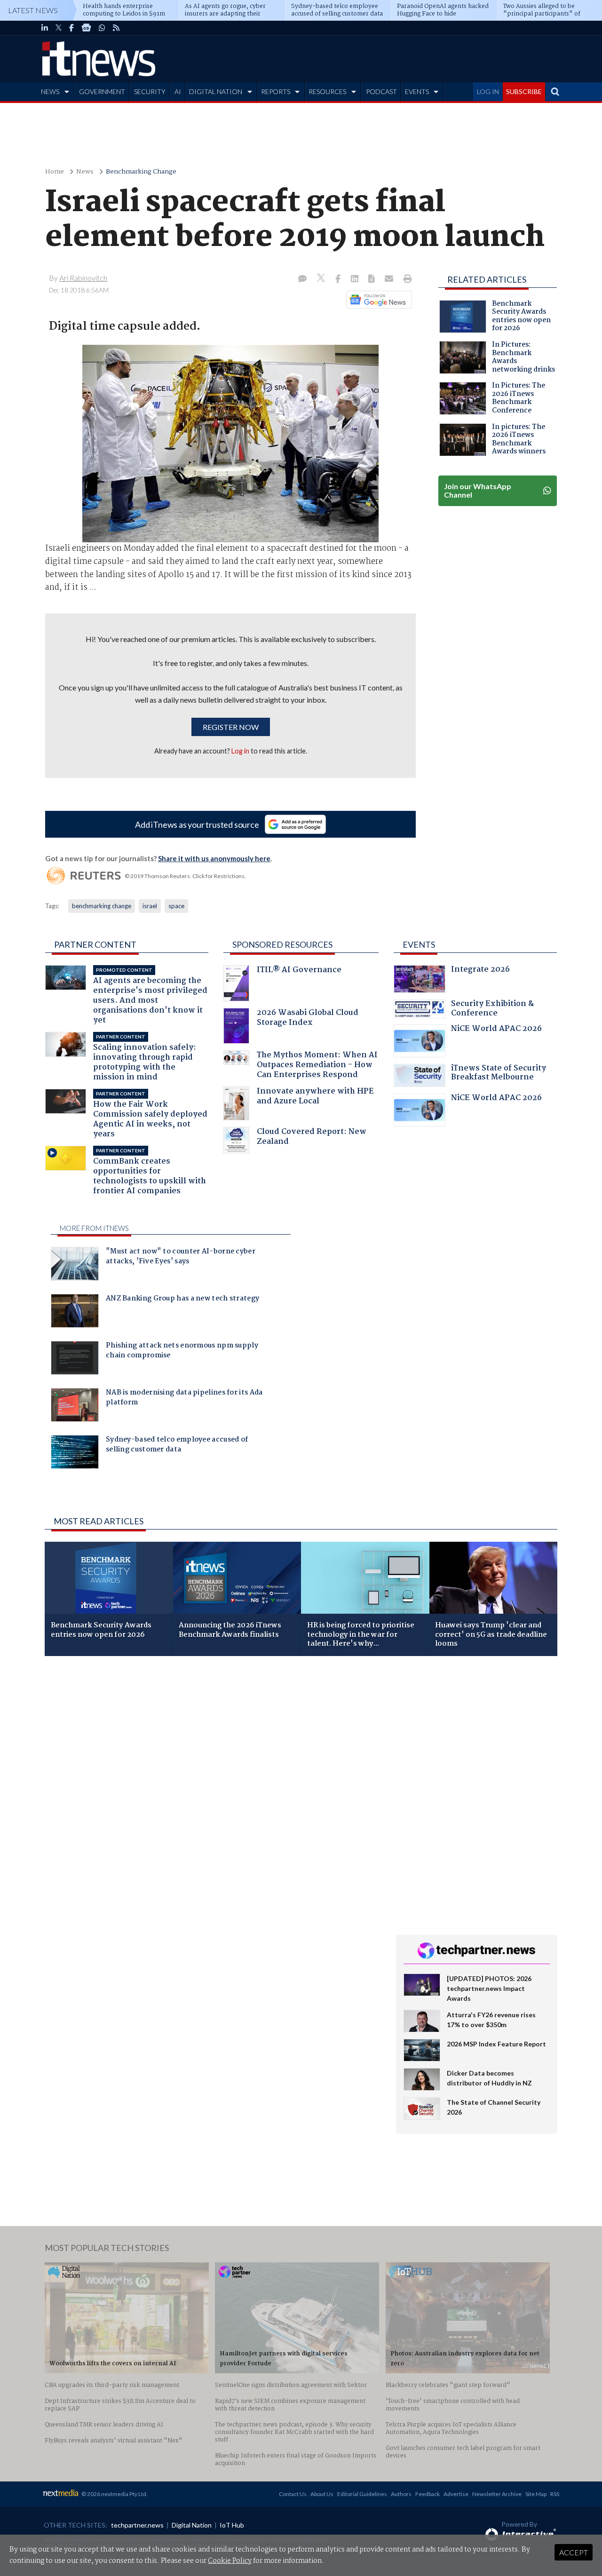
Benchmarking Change (141, 172)
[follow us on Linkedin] (45, 28)
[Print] (406, 279)
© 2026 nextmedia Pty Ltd (114, 2494)
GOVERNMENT (102, 91)
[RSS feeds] (116, 28)
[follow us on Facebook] (71, 28)
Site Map (536, 2494)
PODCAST (381, 91)
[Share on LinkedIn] (356, 279)
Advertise (456, 2494)
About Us (322, 2494)
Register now (231, 727)
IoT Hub (232, 2525)
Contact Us (293, 2494)
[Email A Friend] (390, 279)
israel (150, 906)
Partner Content (95, 944)
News (85, 172)
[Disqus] (213, 1789)
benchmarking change (102, 906)
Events (419, 944)
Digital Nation (192, 2525)
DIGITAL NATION (216, 91)
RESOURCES (327, 91)
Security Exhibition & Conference (492, 1010)
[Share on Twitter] (322, 279)
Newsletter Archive (497, 2494)
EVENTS (417, 91)
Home (55, 172)
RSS (555, 2494)
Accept (574, 2552)
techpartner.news (137, 2525)
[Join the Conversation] (302, 279)
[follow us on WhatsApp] (102, 28)
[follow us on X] (59, 28)
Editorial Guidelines (362, 2494)
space (176, 906)
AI (178, 91)
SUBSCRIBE (524, 91)
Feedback (428, 2494)
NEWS (50, 91)
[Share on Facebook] (339, 279)
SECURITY (150, 91)
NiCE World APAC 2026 (496, 1030)
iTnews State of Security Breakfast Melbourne (499, 1074)
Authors (401, 2494)
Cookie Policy (230, 2561)
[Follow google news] (377, 300)
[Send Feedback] (372, 279)
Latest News (33, 10)
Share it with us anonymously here (214, 858)
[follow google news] (86, 28)
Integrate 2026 (480, 971)
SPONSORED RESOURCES (282, 944)
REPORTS (276, 91)
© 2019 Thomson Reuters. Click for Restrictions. (185, 876)
